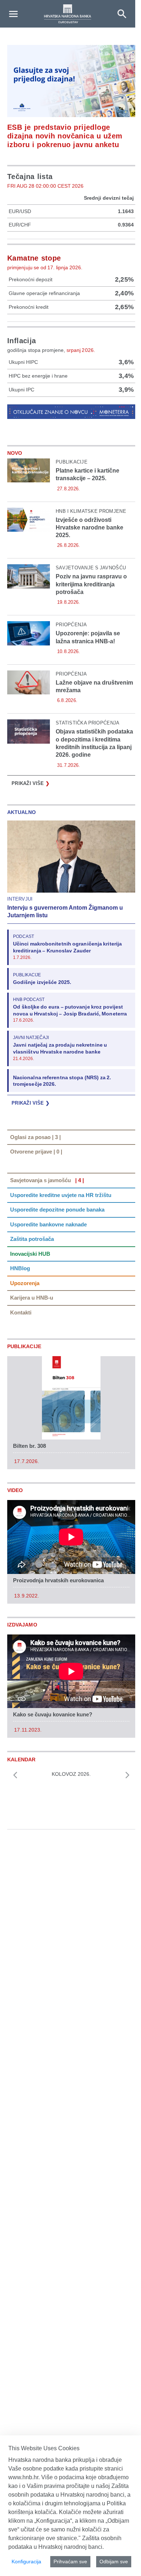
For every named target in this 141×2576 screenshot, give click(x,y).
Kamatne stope (34, 258)
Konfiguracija (26, 2562)
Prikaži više (31, 783)
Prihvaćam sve (70, 2562)
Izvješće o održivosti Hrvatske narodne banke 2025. (89, 528)
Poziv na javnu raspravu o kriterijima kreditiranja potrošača (91, 584)
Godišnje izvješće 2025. (42, 982)
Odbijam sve (114, 2562)
